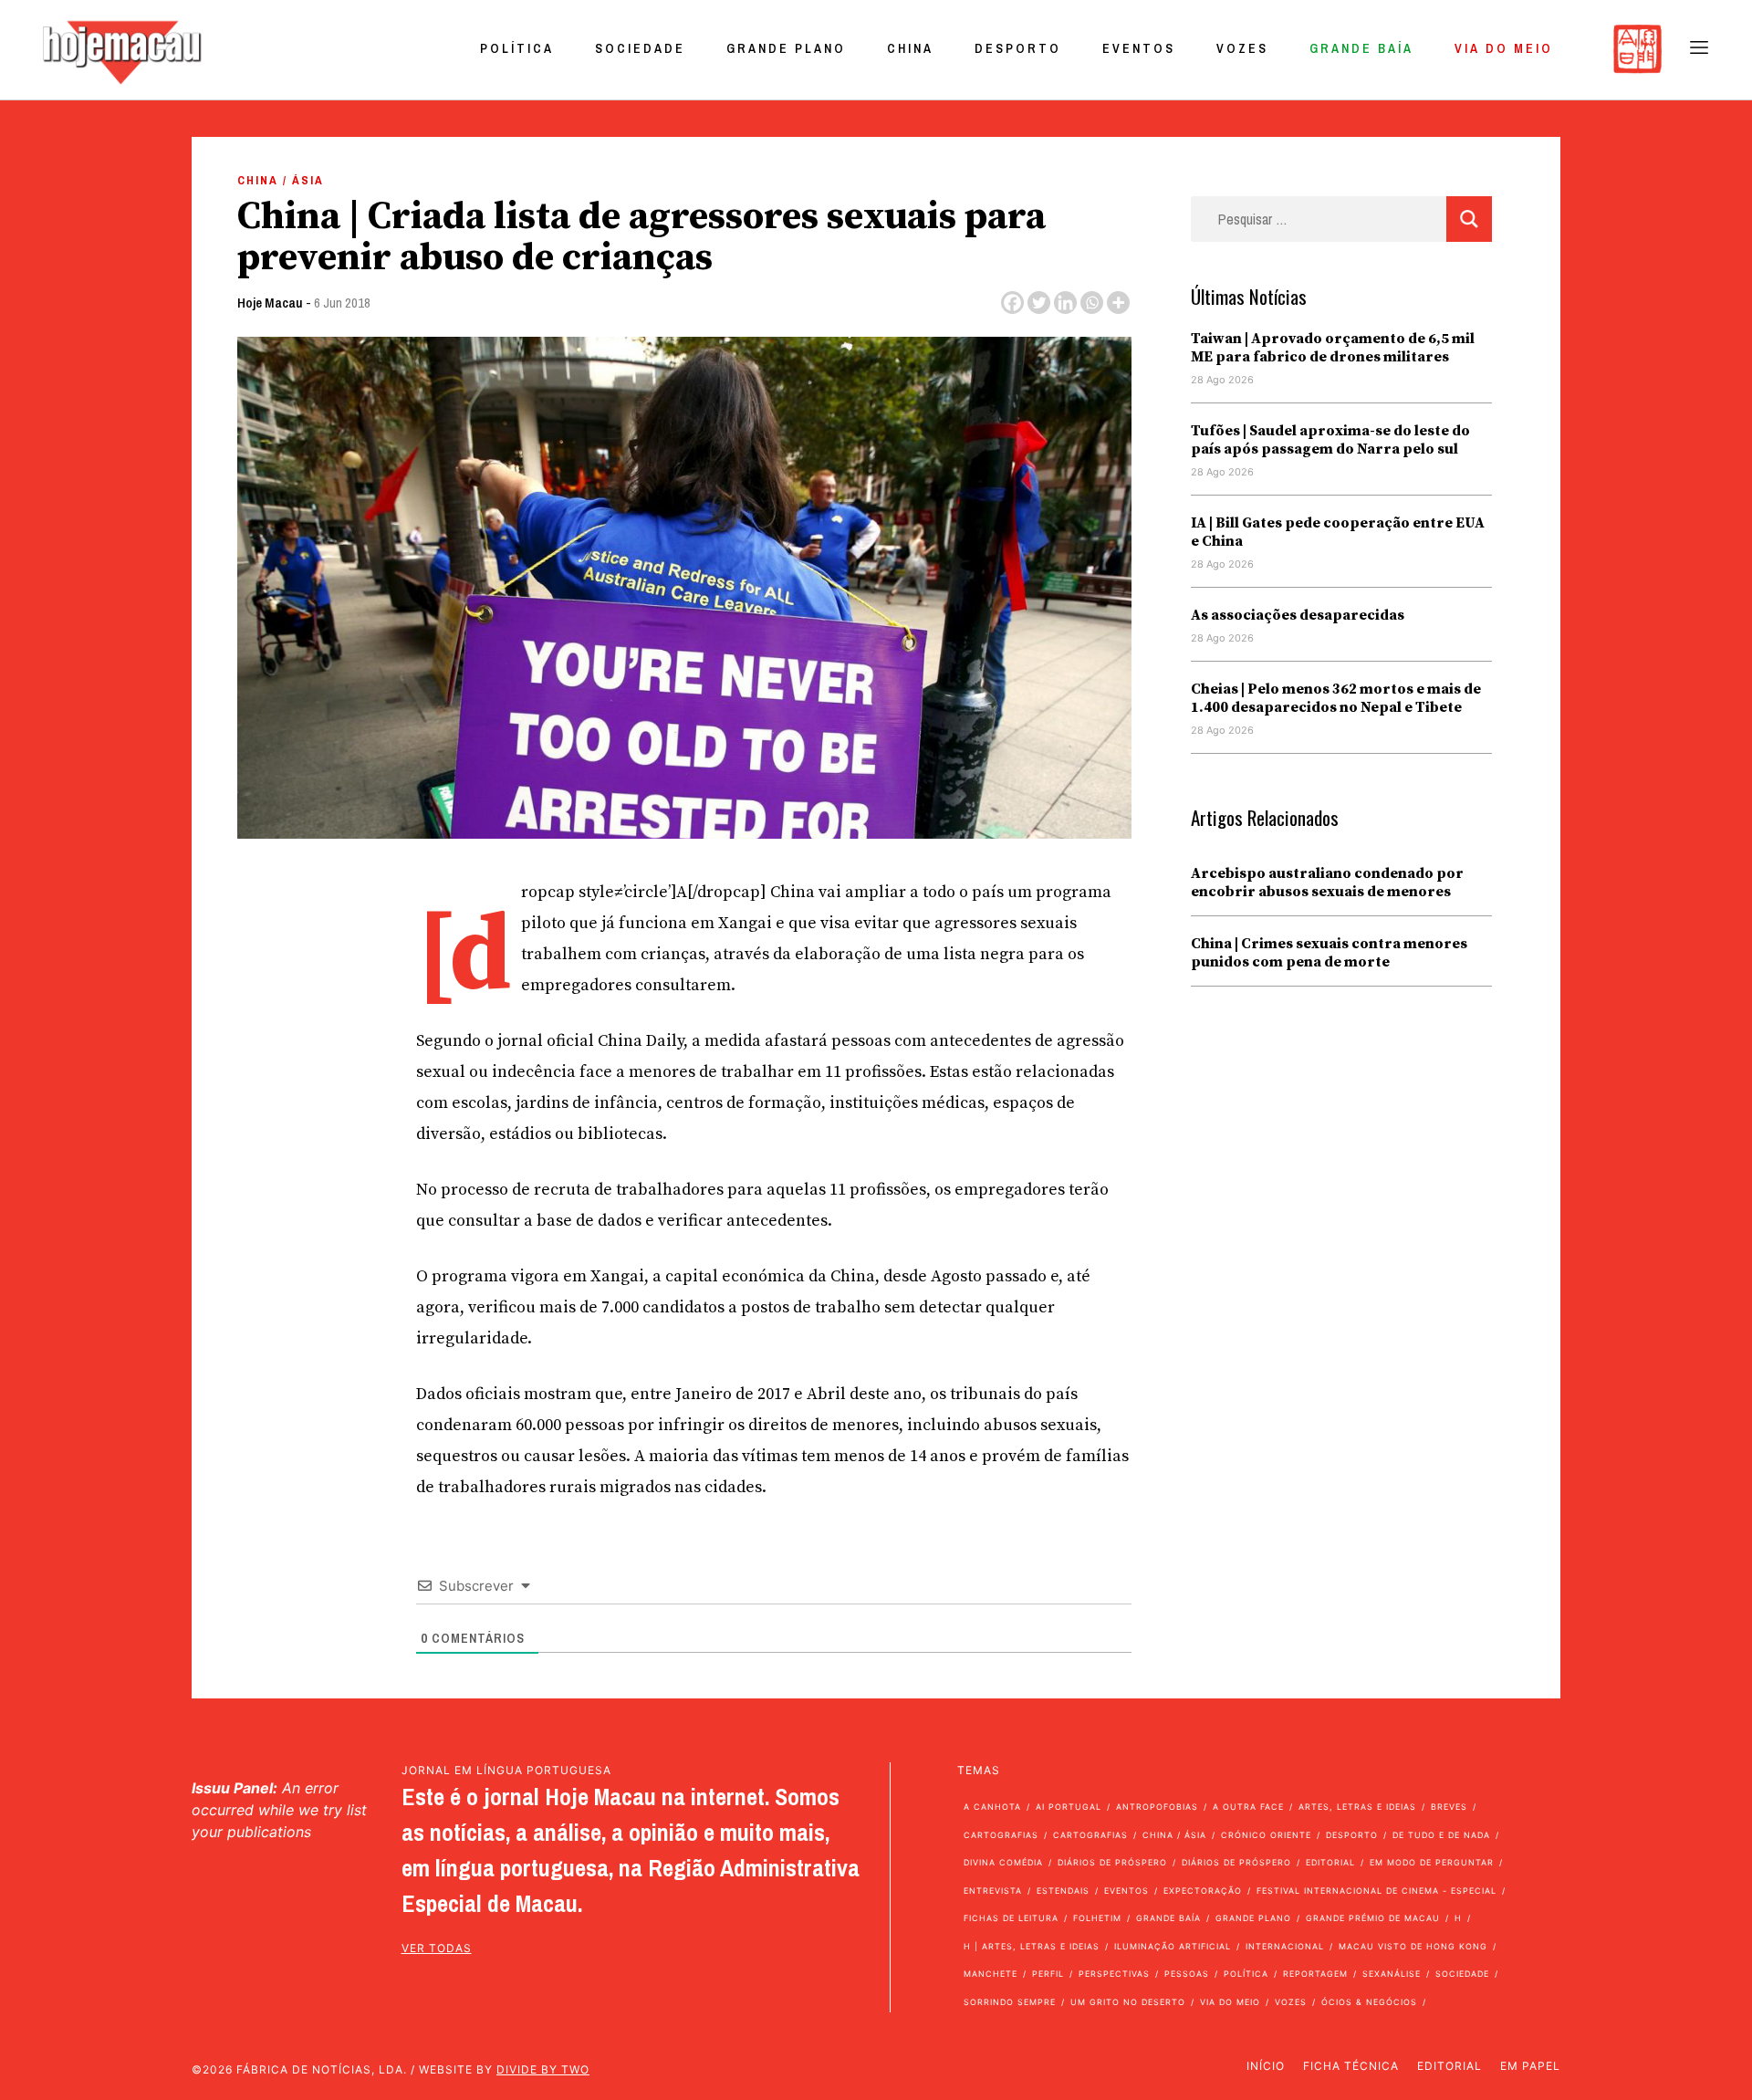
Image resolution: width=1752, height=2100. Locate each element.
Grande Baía (1361, 48)
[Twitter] (1039, 303)
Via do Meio (1504, 48)
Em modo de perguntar (1432, 1862)
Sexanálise (1392, 1974)
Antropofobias (1157, 1807)
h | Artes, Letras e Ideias (1032, 1946)
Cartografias (1001, 1835)
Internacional (1285, 1946)
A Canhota (992, 1807)
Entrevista (993, 1891)
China (910, 48)
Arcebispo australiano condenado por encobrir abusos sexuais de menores (1327, 883)
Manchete (991, 1974)
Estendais (1063, 1891)
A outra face (1248, 1807)
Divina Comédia (1003, 1862)
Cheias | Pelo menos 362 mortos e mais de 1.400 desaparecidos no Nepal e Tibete (1336, 698)
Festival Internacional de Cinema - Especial (1377, 1891)
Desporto (1018, 48)
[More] (1118, 303)
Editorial (1330, 1862)
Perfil (1048, 1974)
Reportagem (1315, 1974)
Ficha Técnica (1351, 2066)
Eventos (1139, 48)
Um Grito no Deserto (1128, 2002)
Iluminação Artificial (1173, 1946)
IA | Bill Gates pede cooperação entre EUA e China (1338, 532)
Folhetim (1097, 1918)
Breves (1449, 1807)
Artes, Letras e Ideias (1357, 1807)
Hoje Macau (270, 303)
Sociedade (640, 48)
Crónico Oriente (1266, 1835)
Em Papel (1530, 2066)
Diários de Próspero (1112, 1862)
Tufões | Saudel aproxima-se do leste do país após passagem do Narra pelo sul (1330, 440)
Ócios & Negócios (1369, 2002)
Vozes (1242, 48)
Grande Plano (786, 48)
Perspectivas (1114, 1974)
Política (517, 48)
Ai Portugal (1069, 1807)
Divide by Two (543, 2069)
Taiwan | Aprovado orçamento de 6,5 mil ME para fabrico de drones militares (1333, 348)
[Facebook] (1012, 303)
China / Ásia (281, 180)
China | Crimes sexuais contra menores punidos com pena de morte (1329, 953)
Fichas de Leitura (1011, 1918)
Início (1266, 2066)
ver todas (437, 1948)
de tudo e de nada (1441, 1835)
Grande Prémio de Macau (1373, 1918)
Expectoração (1203, 1891)
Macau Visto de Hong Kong (1413, 1946)
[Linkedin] (1065, 303)
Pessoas (1187, 1974)
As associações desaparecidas (1298, 615)
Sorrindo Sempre (1010, 2002)
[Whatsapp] (1092, 303)
